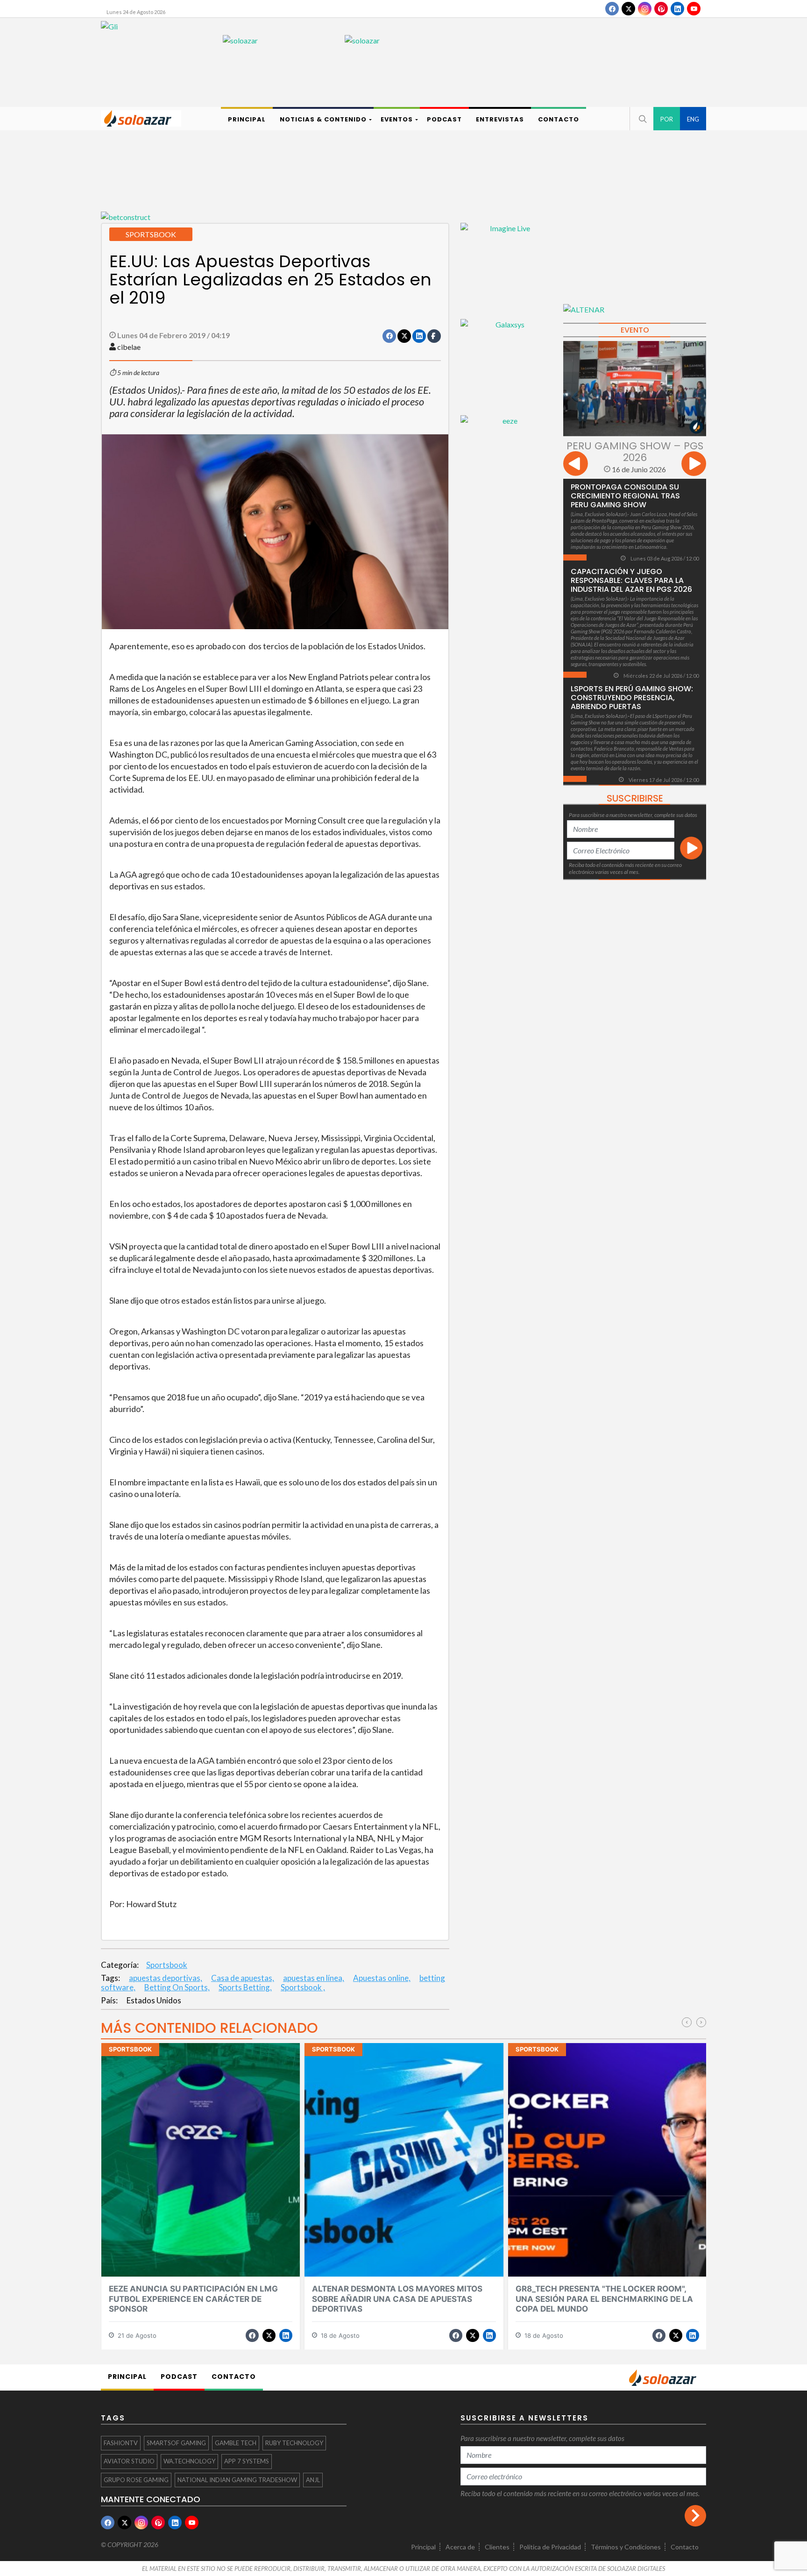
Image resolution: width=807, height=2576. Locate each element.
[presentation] (576, 465)
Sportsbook (167, 1965)
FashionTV (121, 2443)
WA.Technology (189, 2461)
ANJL (313, 2480)
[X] (628, 9)
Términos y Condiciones (626, 2547)
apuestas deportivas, (166, 1978)
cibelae (129, 347)
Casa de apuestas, (243, 1978)
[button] (642, 119)
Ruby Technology (294, 2443)
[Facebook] (612, 9)
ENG (693, 119)
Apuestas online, (382, 1978)
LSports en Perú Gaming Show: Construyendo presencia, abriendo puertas (632, 698)
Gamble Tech (236, 2443)
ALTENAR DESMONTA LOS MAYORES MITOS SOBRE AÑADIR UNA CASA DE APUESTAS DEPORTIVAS (397, 2299)
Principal (423, 2547)
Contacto (685, 2547)
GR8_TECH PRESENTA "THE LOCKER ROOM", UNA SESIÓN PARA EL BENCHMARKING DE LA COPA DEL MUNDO (604, 2299)
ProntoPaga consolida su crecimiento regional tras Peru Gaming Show (625, 496)
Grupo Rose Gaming (136, 2480)
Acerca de (460, 2547)
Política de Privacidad (550, 2547)
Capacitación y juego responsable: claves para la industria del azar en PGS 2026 (631, 580)
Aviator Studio (129, 2461)
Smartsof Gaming (176, 2443)
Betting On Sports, (177, 1987)
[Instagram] (645, 9)
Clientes (497, 2547)
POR (667, 119)
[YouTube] (694, 9)
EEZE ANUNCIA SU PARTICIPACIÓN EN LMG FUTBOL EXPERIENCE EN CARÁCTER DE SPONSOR (193, 2299)
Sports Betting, (245, 1987)
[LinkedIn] (677, 9)
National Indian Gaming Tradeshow (237, 2480)
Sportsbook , (303, 1987)
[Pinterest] (661, 9)
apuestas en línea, (314, 1978)
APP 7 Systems (247, 2461)
